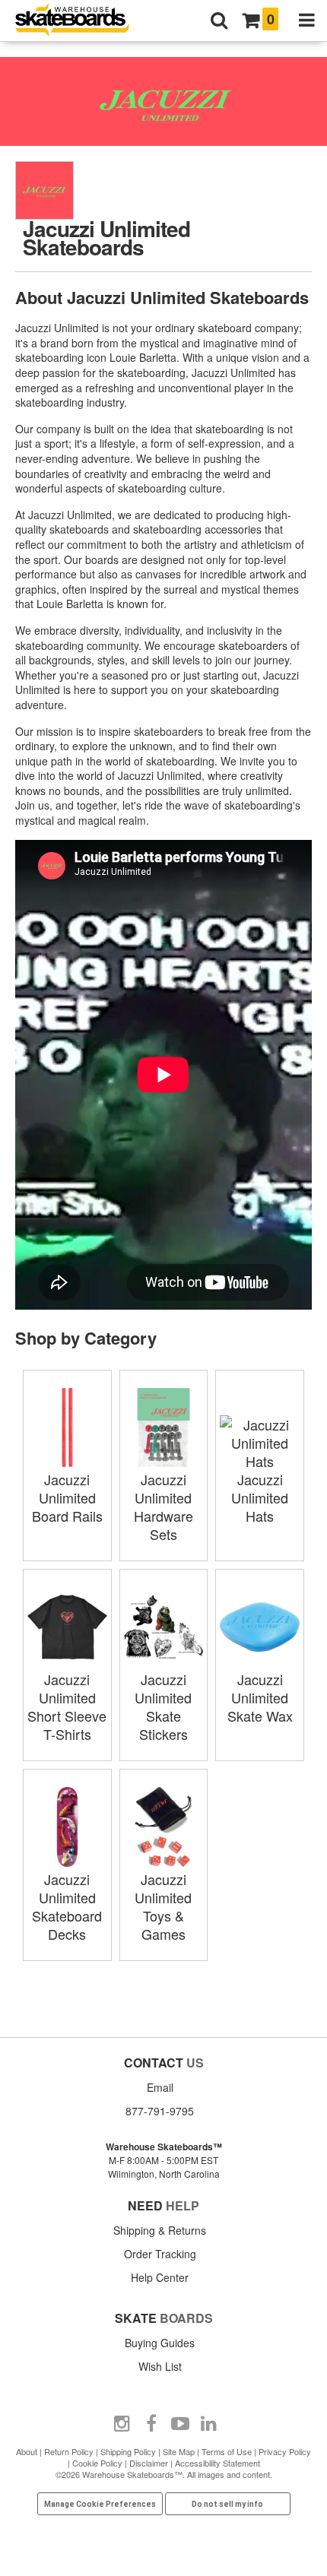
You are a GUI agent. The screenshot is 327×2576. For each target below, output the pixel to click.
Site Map (179, 2451)
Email (160, 2087)
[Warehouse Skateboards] (80, 21)
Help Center (160, 2277)
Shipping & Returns (160, 2230)
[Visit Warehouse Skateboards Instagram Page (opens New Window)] (122, 2424)
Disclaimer (149, 2463)
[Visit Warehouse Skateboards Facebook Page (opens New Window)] (151, 2424)
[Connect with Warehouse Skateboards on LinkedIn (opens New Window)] (209, 2424)
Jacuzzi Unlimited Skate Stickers (163, 1706)
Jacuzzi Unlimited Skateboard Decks (67, 1906)
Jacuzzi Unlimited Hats (260, 1497)
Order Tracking (160, 2254)
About (27, 2451)
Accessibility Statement (217, 2463)
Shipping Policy (128, 2451)
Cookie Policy (97, 2463)
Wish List (160, 2366)
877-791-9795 (160, 2111)
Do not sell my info (227, 2504)
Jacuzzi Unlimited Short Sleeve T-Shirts (67, 1706)
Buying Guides (160, 2343)
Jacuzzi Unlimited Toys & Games (163, 1906)
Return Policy (69, 2451)
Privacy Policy (285, 2451)
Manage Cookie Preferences (100, 2504)
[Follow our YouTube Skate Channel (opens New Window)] (180, 2424)
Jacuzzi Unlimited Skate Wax (260, 1697)
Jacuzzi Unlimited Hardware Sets (163, 1507)
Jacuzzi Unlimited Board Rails (67, 1497)
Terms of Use (227, 2451)
